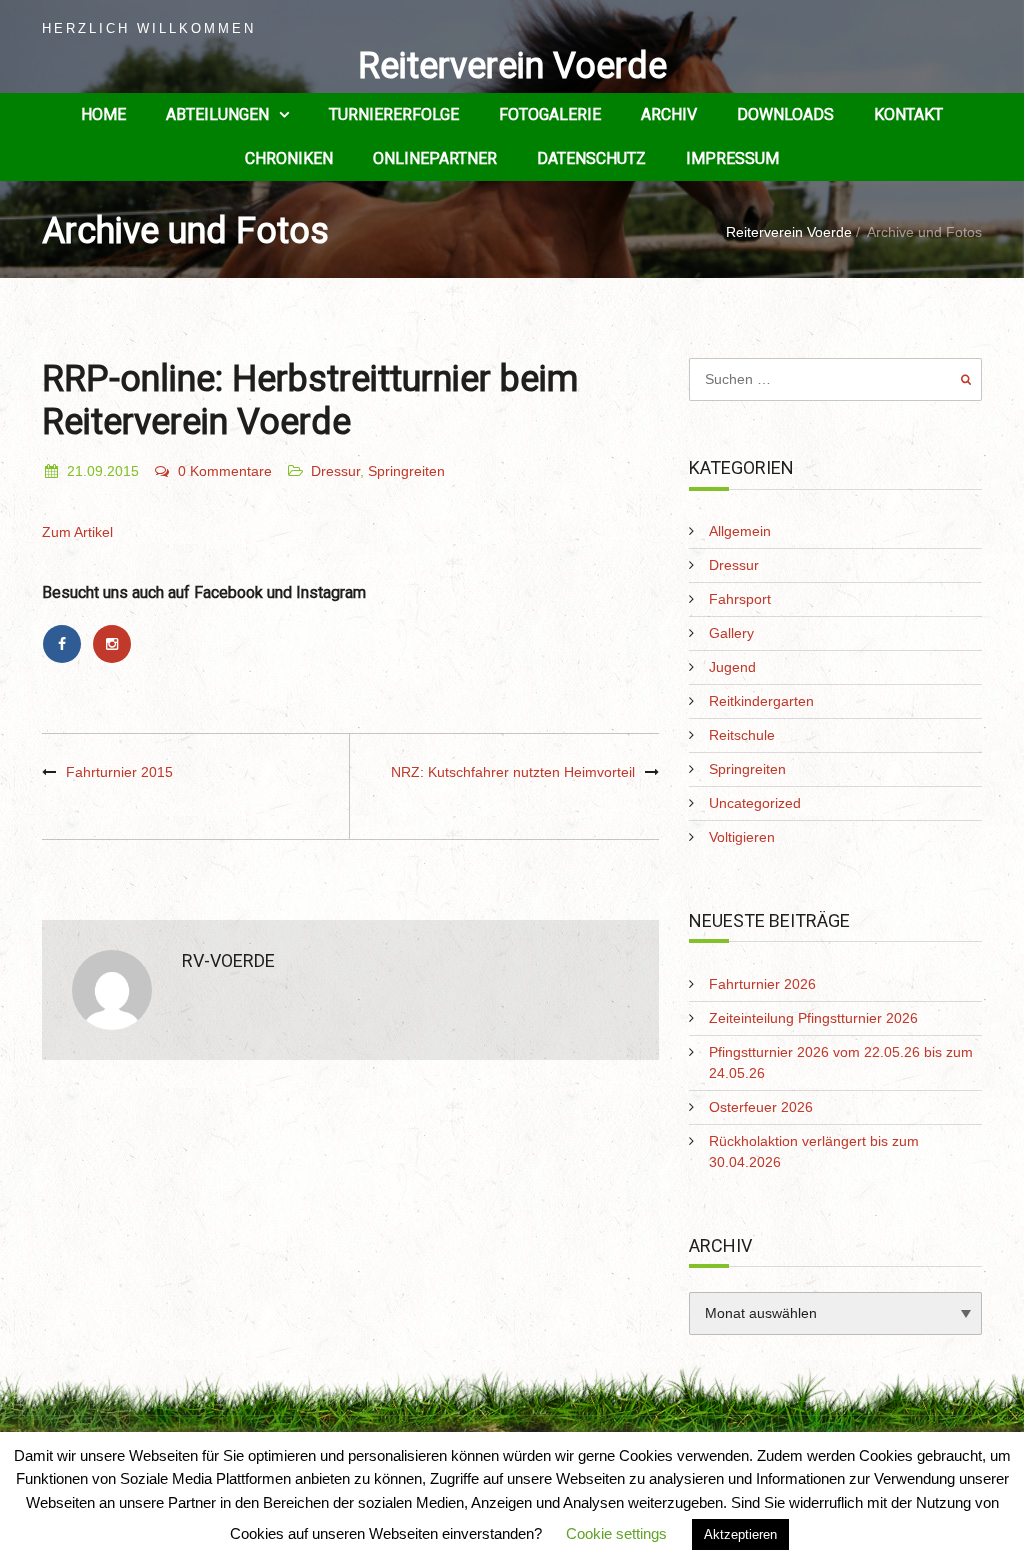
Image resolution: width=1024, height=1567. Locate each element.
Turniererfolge (394, 114)
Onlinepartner (435, 158)
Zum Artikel (77, 532)
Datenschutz (591, 158)
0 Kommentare (225, 471)
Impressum (732, 158)
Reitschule (742, 735)
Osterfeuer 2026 (761, 1107)
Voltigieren (742, 837)
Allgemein (740, 531)
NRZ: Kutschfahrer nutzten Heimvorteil (513, 772)
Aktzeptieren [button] (740, 1534)
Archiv (669, 114)
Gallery (731, 633)
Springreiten (406, 471)
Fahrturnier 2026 (762, 984)
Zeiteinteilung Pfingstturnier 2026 (813, 1018)
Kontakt (908, 114)
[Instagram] (115, 644)
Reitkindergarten (761, 701)
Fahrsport (740, 599)
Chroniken (289, 158)
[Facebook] (67, 644)
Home (103, 114)
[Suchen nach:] (835, 379)
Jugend (732, 667)
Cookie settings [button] (616, 1533)
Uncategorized (755, 803)
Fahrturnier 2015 (119, 772)
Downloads (785, 114)
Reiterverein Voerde (512, 66)
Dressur (335, 471)
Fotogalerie (550, 114)
